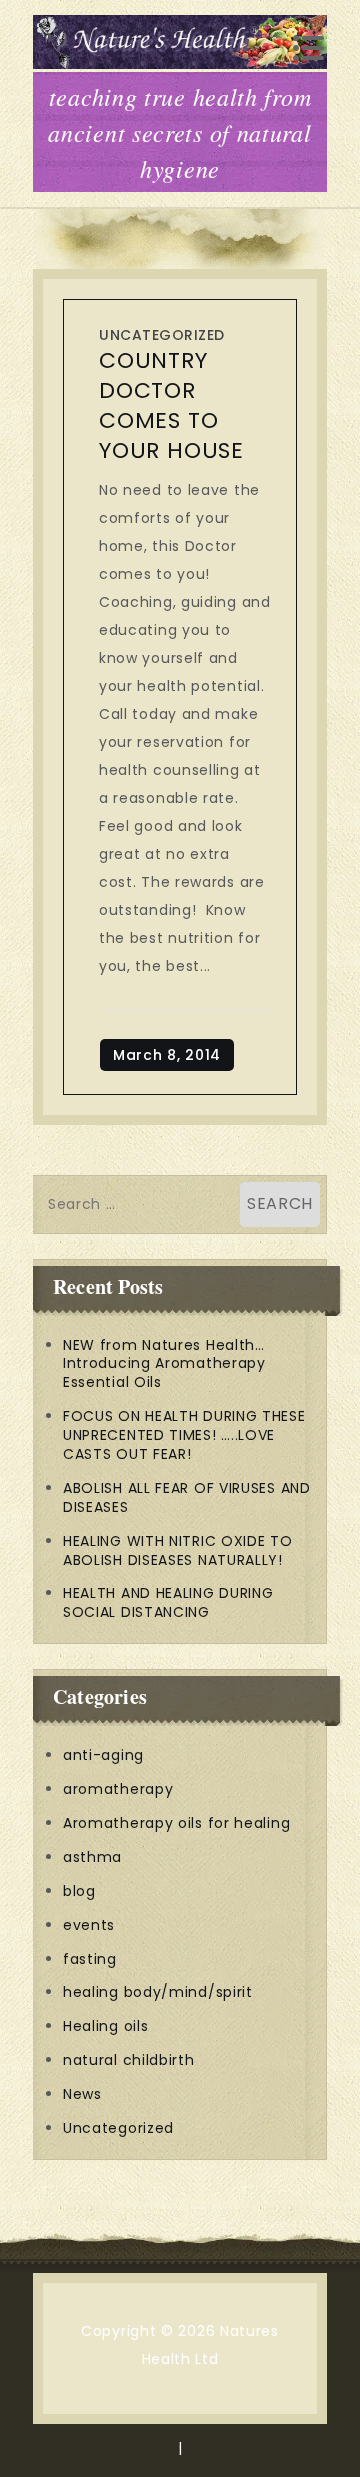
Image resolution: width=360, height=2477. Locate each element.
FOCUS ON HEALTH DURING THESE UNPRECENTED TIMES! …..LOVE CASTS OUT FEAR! (184, 1435)
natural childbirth (129, 2060)
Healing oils (105, 2026)
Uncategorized (162, 335)
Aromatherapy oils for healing (176, 1823)
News (82, 2094)
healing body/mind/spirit (158, 1992)
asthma (92, 1857)
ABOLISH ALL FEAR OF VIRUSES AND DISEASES (187, 1497)
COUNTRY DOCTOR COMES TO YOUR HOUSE (171, 405)
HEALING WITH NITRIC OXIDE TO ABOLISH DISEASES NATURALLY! (178, 1550)
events (89, 1925)
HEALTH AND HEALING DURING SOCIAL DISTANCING (168, 1602)
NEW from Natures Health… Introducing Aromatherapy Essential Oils (164, 1364)
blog (79, 1891)
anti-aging (103, 1755)
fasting (90, 1959)
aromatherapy (118, 1789)
